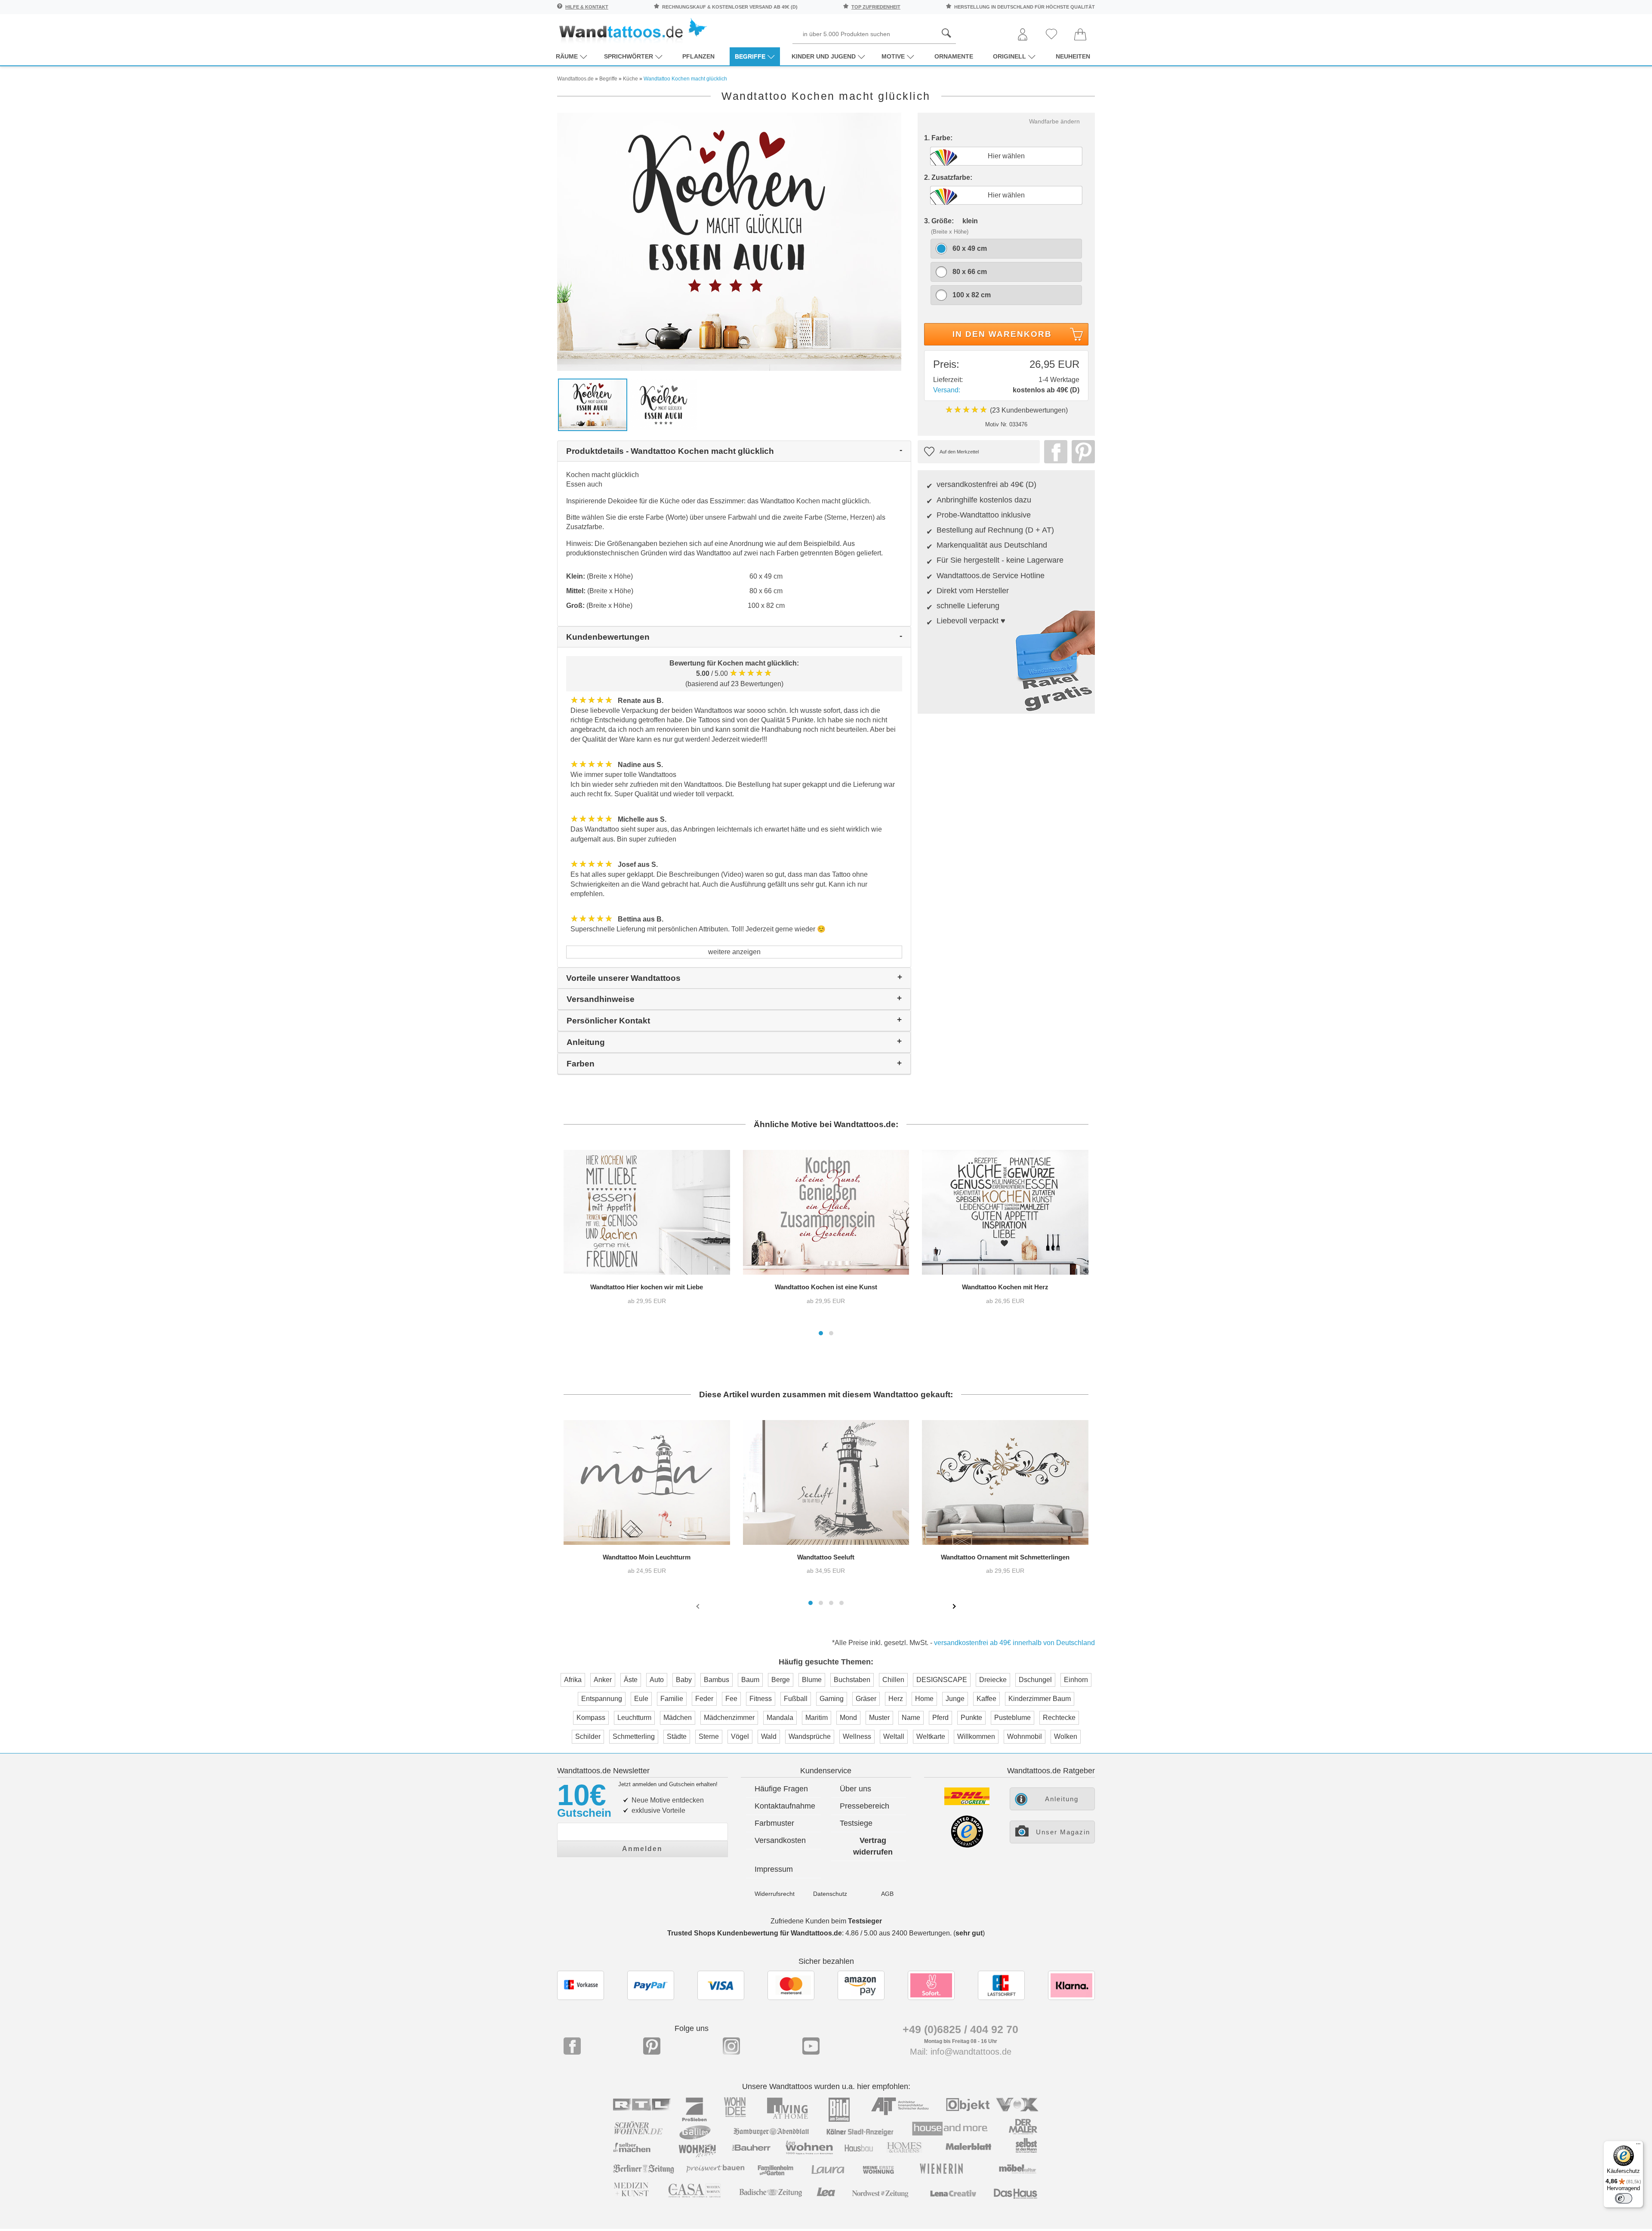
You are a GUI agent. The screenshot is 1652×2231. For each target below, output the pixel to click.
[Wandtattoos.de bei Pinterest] (652, 2046)
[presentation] (699, 1606)
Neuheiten (1073, 56)
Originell (1009, 56)
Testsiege (856, 1823)
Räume (567, 56)
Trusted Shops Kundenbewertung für (755, 1933)
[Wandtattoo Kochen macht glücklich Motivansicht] (664, 404)
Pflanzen (698, 56)
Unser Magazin (1063, 1832)
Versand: (947, 390)
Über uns (855, 1789)
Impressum (774, 1869)
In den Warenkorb (1002, 334)
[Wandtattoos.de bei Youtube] (811, 2046)
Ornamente (954, 56)
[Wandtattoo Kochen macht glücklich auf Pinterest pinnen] (1081, 452)
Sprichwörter (629, 56)
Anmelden (642, 1849)
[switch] (1624, 2198)
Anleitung (1062, 1799)
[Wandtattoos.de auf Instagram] (731, 2046)
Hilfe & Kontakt (587, 7)
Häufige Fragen (781, 1789)
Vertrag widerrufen (873, 1846)
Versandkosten (780, 1840)
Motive (893, 56)
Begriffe (750, 56)
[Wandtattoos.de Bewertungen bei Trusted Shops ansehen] (967, 1845)
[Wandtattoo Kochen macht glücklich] (729, 241)
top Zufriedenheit (876, 7)
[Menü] (1638, 2146)
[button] (821, 1333)
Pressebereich (865, 1806)
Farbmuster (774, 1823)
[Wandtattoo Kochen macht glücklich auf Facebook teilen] (1054, 452)
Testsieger (865, 1921)
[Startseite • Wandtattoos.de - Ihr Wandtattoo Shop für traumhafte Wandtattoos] (632, 30)
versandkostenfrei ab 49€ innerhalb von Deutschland (1014, 1643)
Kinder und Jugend (824, 56)
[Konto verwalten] (1023, 35)
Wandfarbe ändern (1054, 121)
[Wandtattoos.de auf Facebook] (572, 2046)
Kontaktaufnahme (785, 1806)
